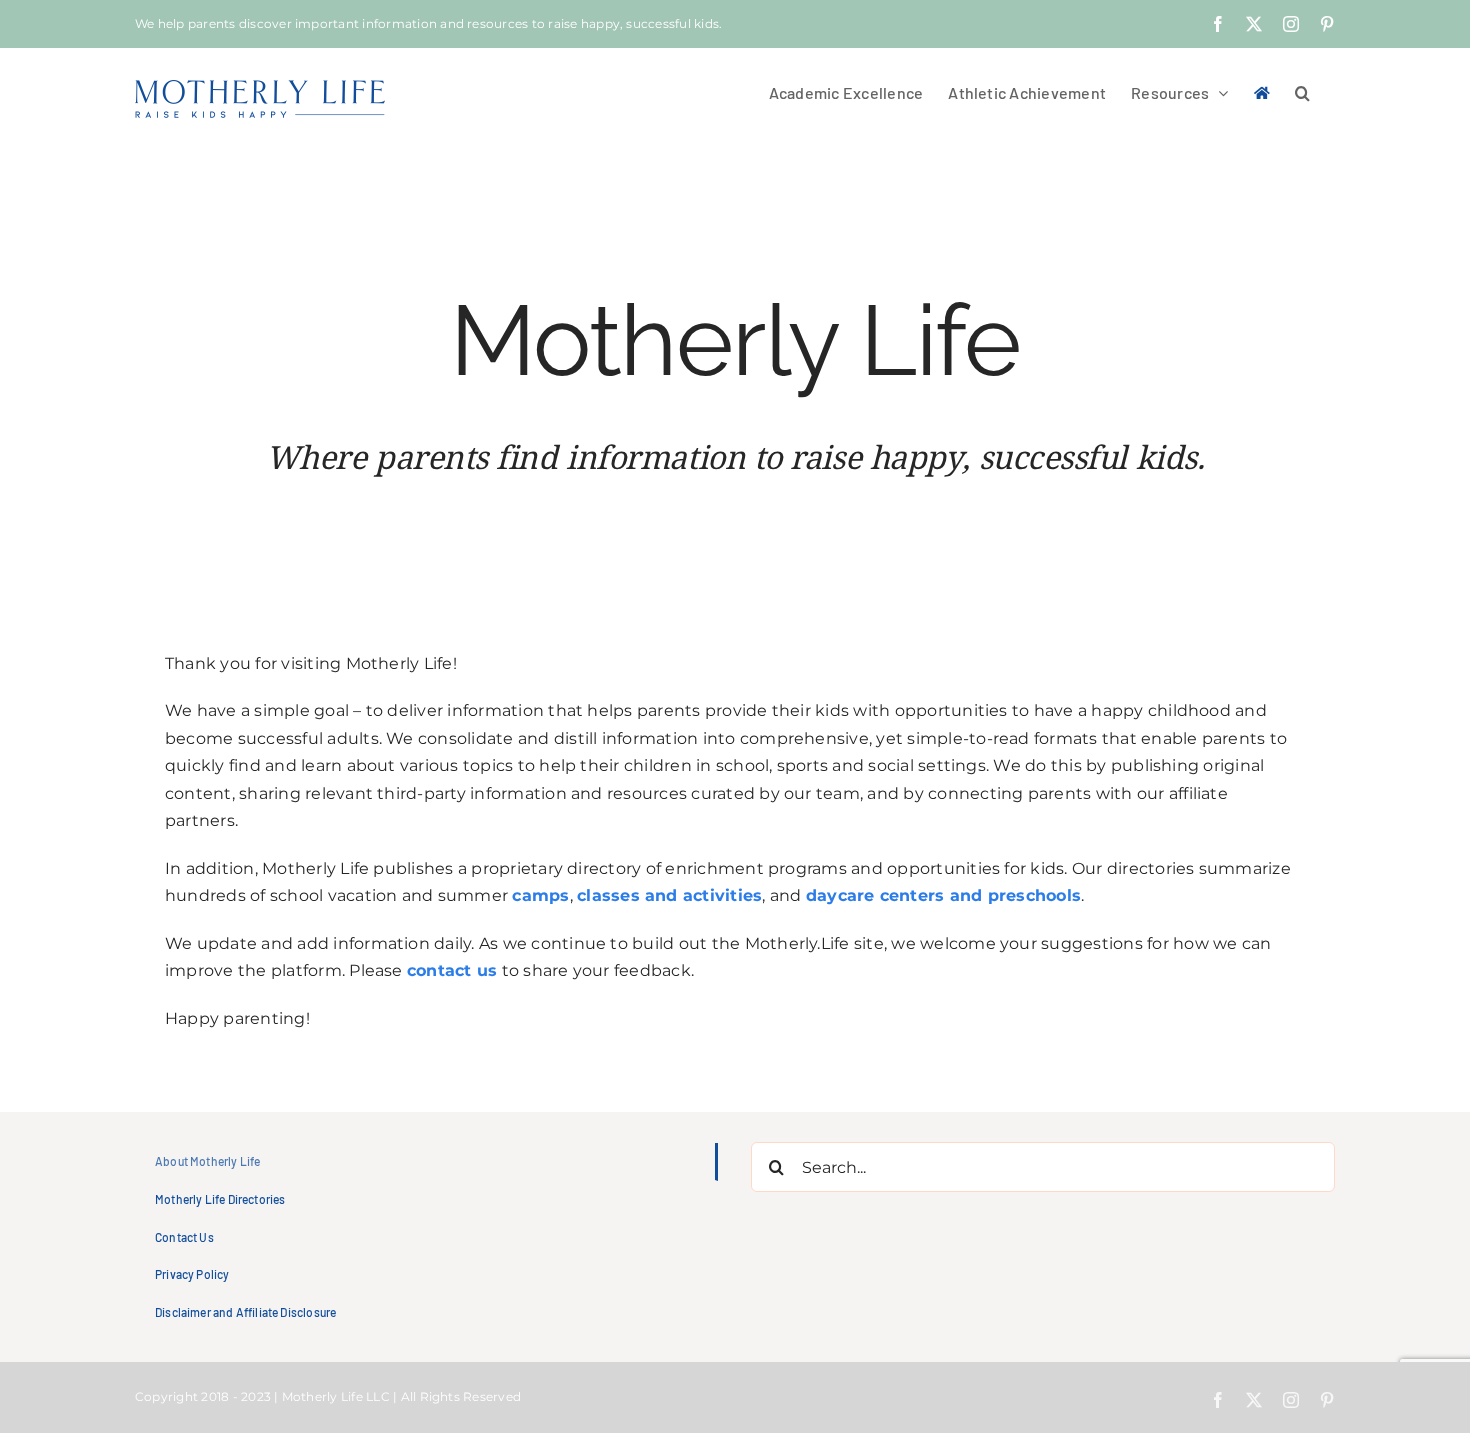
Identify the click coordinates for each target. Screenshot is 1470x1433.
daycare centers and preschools (943, 895)
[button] (1302, 91)
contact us (452, 970)
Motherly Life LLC (336, 1396)
